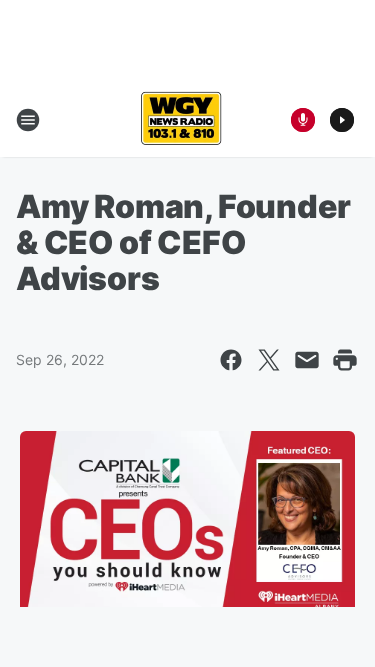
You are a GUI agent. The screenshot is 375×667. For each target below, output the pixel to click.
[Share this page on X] (269, 360)
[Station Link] (181, 120)
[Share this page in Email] (307, 360)
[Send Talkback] (303, 120)
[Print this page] (345, 360)
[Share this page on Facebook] (231, 360)
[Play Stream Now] (342, 120)
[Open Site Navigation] (28, 120)
